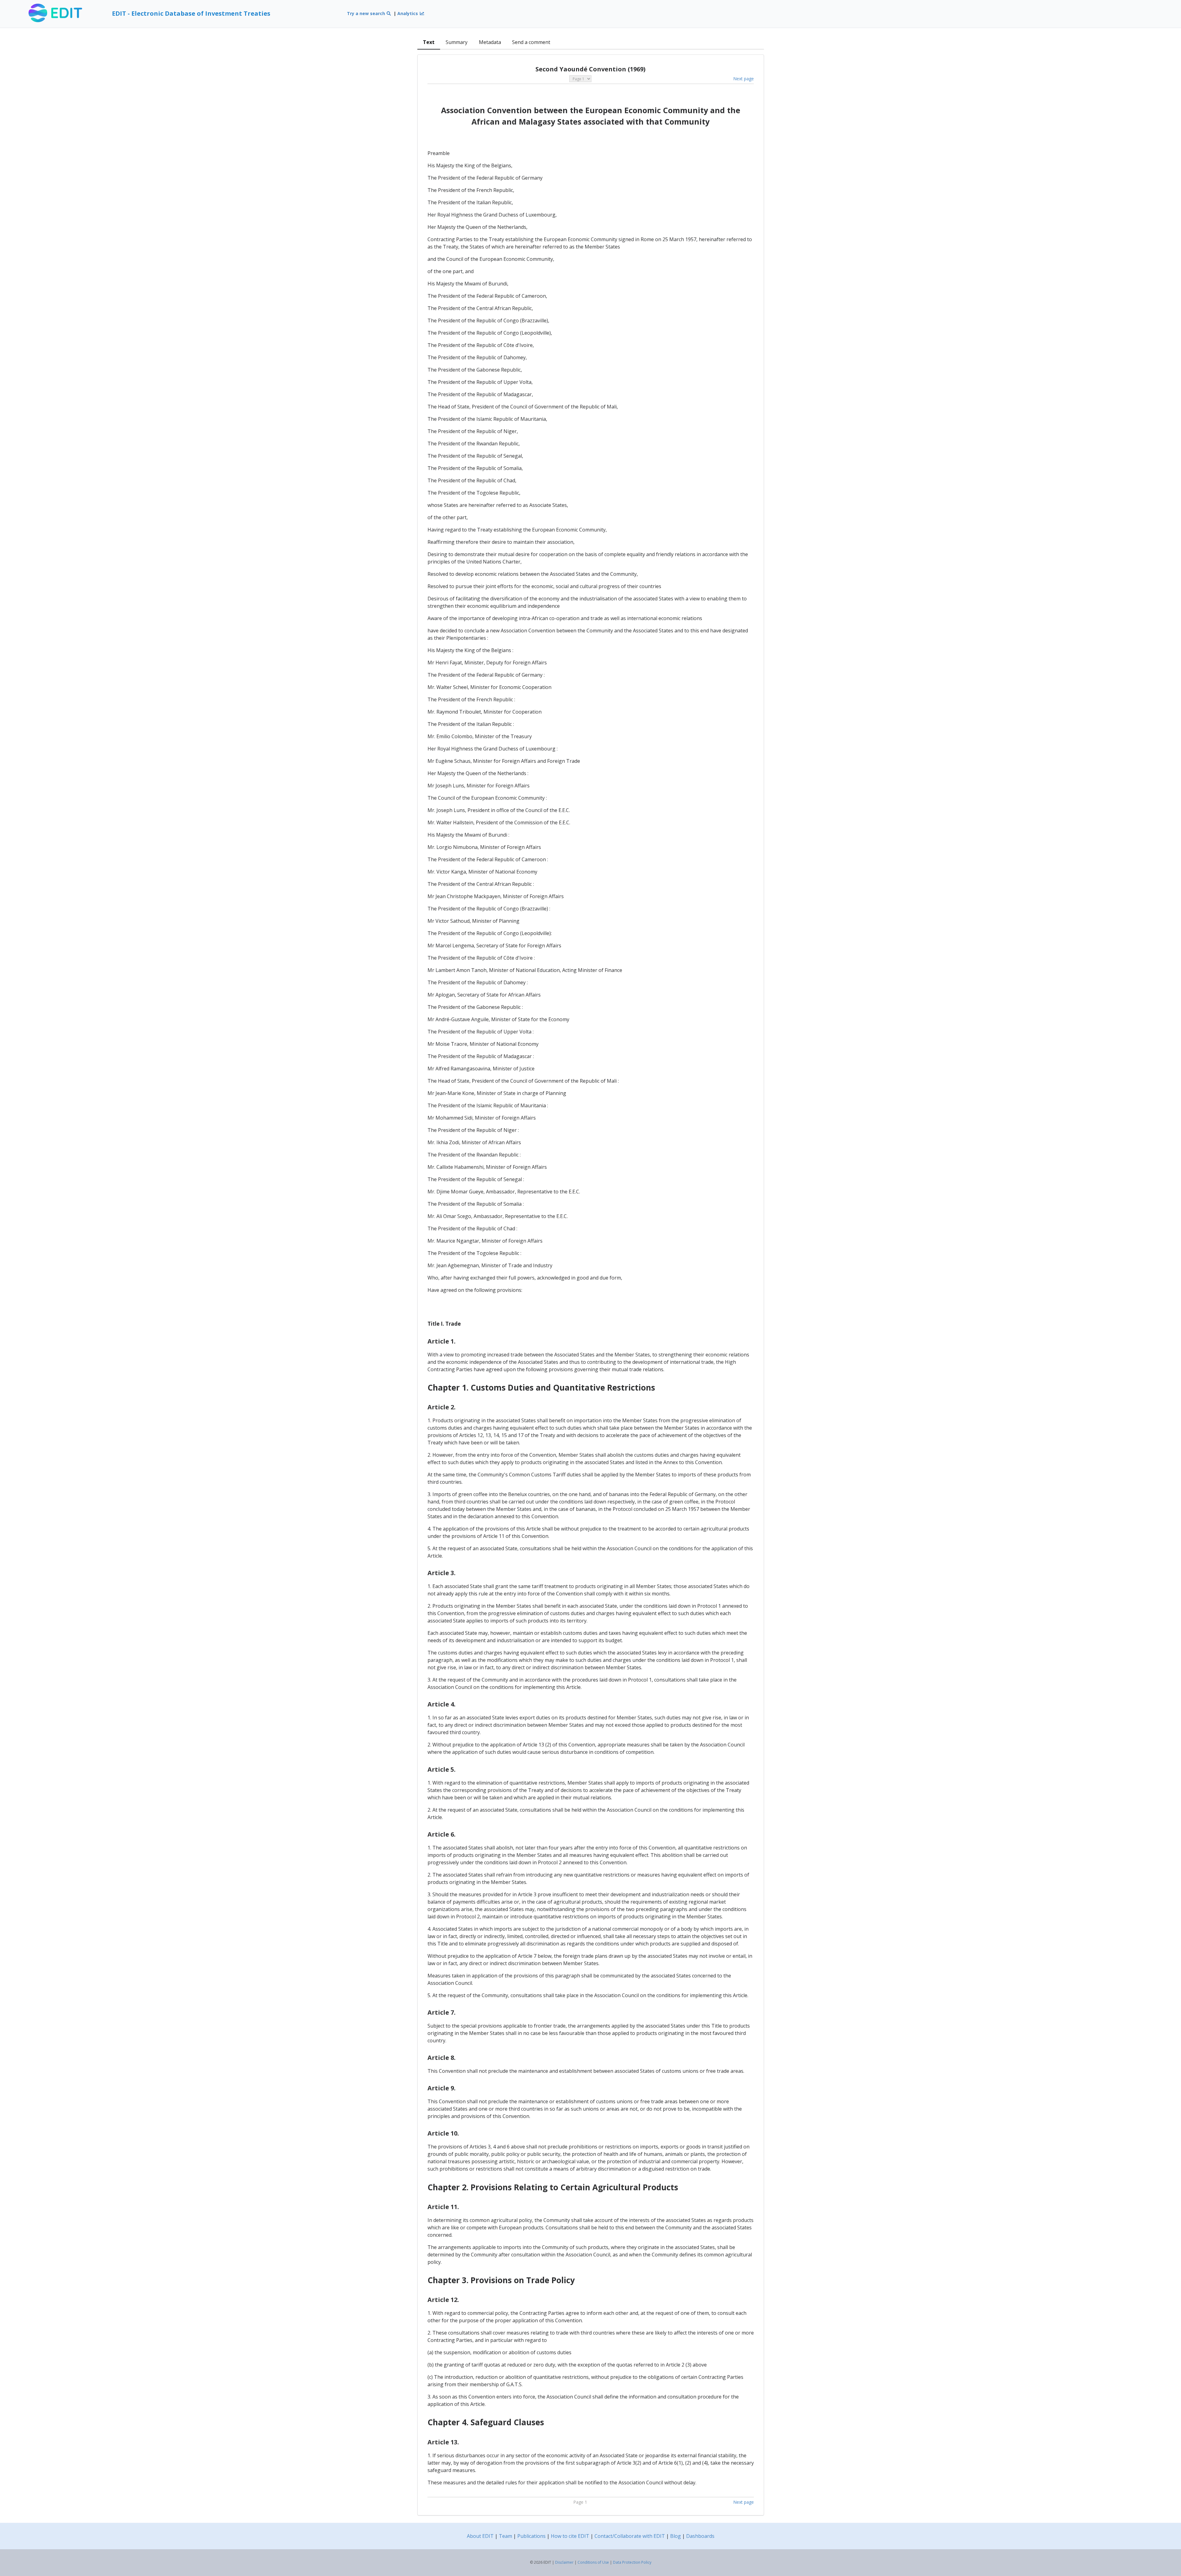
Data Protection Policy (632, 2562)
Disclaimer (564, 2562)
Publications (531, 2536)
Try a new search (367, 13)
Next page (744, 79)
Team (505, 2536)
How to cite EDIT (570, 2536)
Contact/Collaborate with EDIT (630, 2536)
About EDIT (480, 2536)
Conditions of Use (593, 2562)
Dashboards (700, 2536)
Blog (676, 2536)
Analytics (408, 13)
